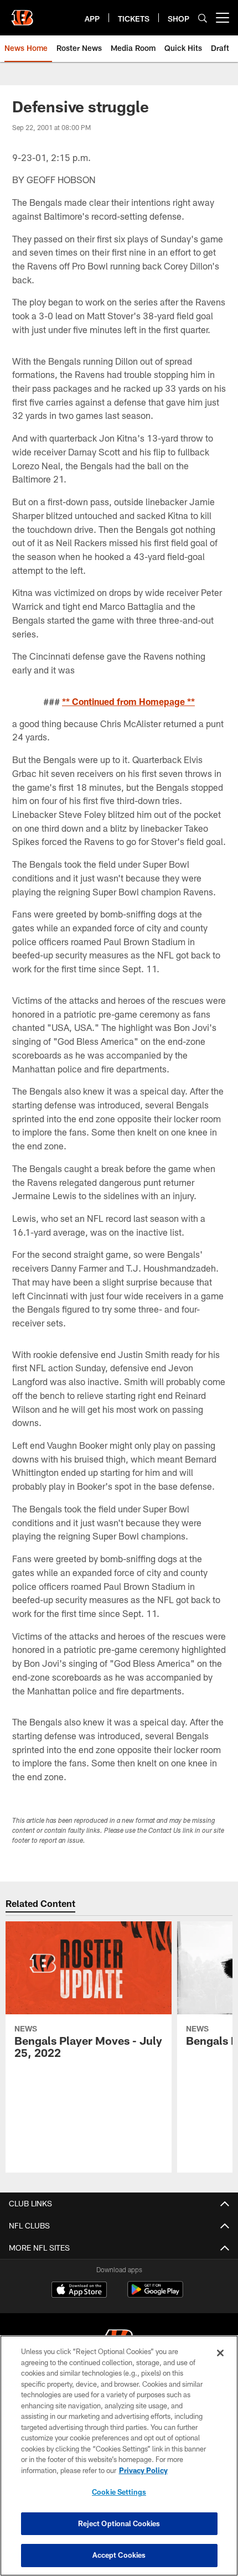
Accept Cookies (119, 2555)
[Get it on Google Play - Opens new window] (155, 2295)
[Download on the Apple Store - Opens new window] (79, 2291)
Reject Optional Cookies (119, 2523)
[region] (119, 2456)
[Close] (220, 2353)
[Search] (203, 18)
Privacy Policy (143, 2470)
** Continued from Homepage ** (128, 701)
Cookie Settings (119, 2492)
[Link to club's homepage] (22, 13)
